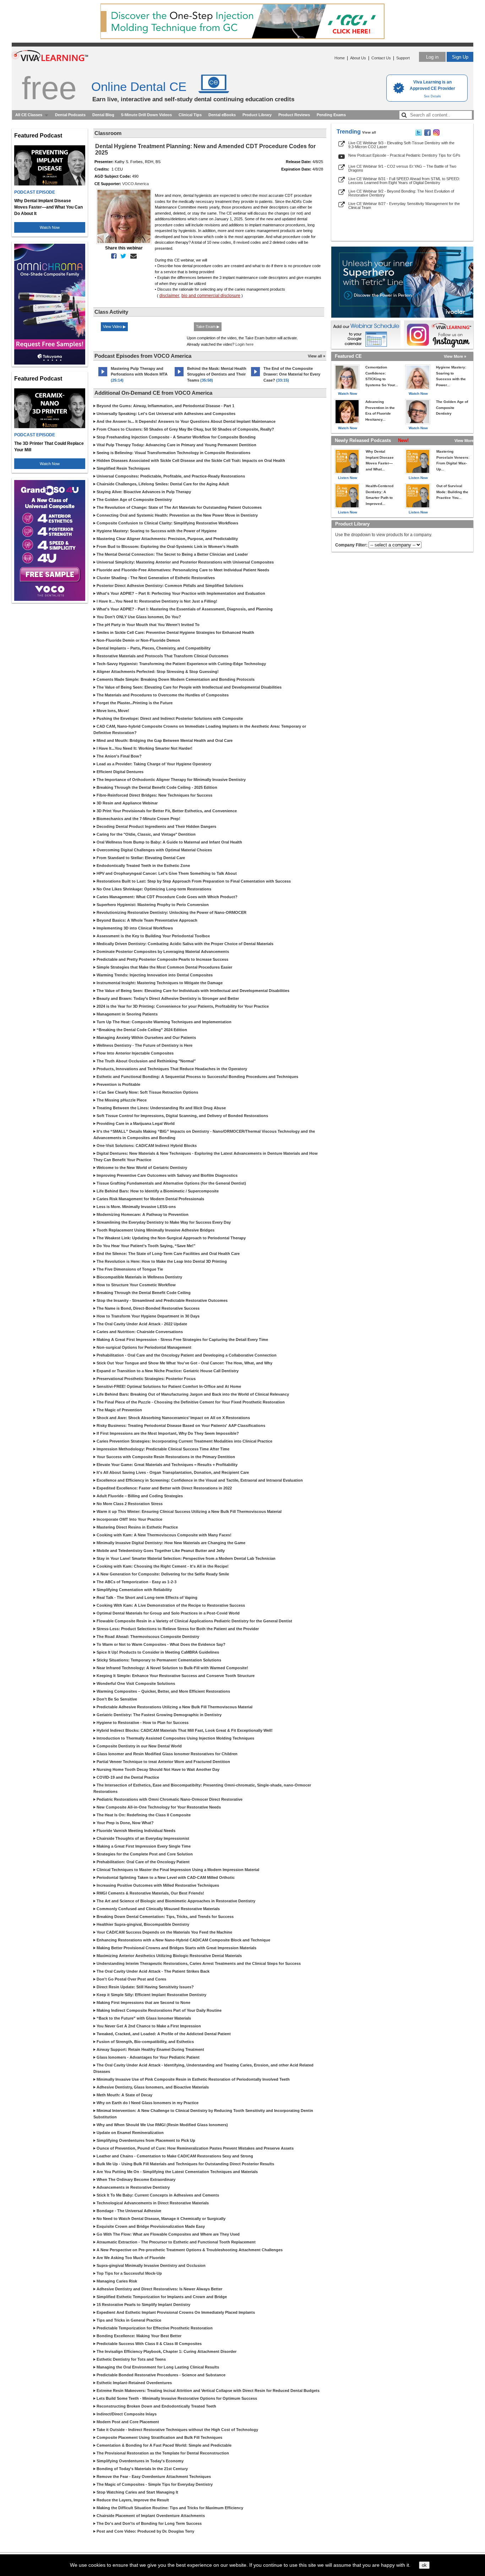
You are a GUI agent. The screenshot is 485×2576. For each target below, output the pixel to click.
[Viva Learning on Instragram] (436, 134)
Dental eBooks (222, 115)
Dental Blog (103, 115)
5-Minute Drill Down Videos (146, 115)
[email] (132, 256)
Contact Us (381, 58)
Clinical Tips (190, 115)
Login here (244, 344)
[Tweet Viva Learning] (419, 134)
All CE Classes (29, 115)
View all (369, 132)
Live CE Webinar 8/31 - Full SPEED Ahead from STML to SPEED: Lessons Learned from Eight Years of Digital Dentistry (404, 181)
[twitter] (122, 256)
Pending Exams (331, 115)
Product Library (257, 115)
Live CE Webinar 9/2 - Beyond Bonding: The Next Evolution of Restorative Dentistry (401, 193)
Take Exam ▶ (208, 327)
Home (340, 58)
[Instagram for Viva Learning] (439, 335)
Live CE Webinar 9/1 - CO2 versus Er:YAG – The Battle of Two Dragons (402, 168)
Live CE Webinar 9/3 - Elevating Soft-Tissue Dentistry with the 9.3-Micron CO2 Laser (401, 145)
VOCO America (135, 184)
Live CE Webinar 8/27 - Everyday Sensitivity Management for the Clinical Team (404, 206)
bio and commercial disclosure (211, 296)
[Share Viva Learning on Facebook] (427, 134)
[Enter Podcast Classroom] (103, 376)
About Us (358, 58)
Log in (432, 57)
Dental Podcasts (70, 115)
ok (424, 2565)
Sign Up (460, 57)
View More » (455, 356)
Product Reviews (294, 115)
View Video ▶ (114, 327)
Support (403, 58)
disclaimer (169, 296)
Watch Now (50, 227)
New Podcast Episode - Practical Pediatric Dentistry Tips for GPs (404, 155)
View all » (317, 356)
